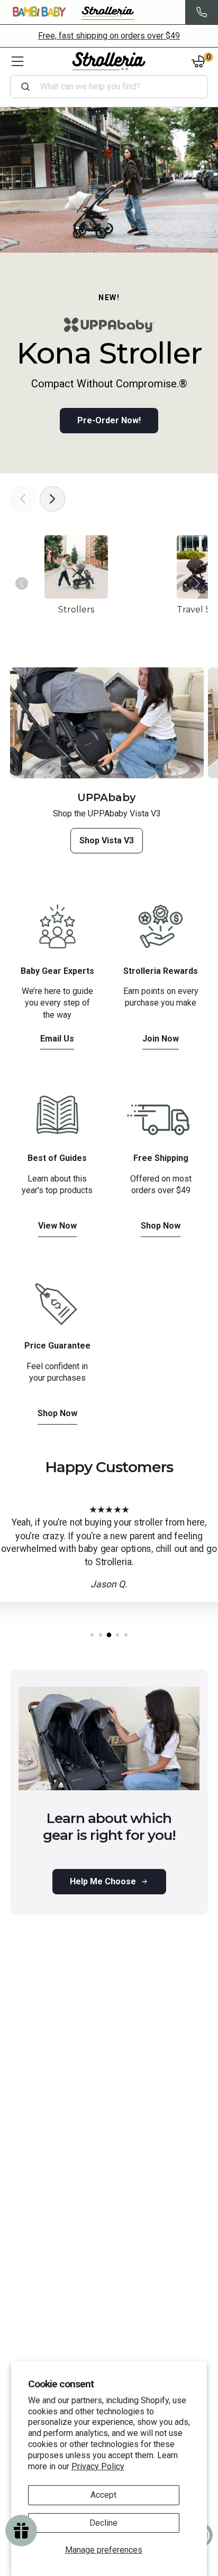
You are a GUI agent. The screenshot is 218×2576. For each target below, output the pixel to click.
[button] (198, 589)
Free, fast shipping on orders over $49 (109, 36)
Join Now (161, 1039)
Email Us (57, 1039)
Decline (103, 2523)
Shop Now (161, 1226)
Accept (103, 2495)
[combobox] (113, 87)
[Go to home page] (109, 61)
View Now (57, 1226)
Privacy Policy (98, 2466)
